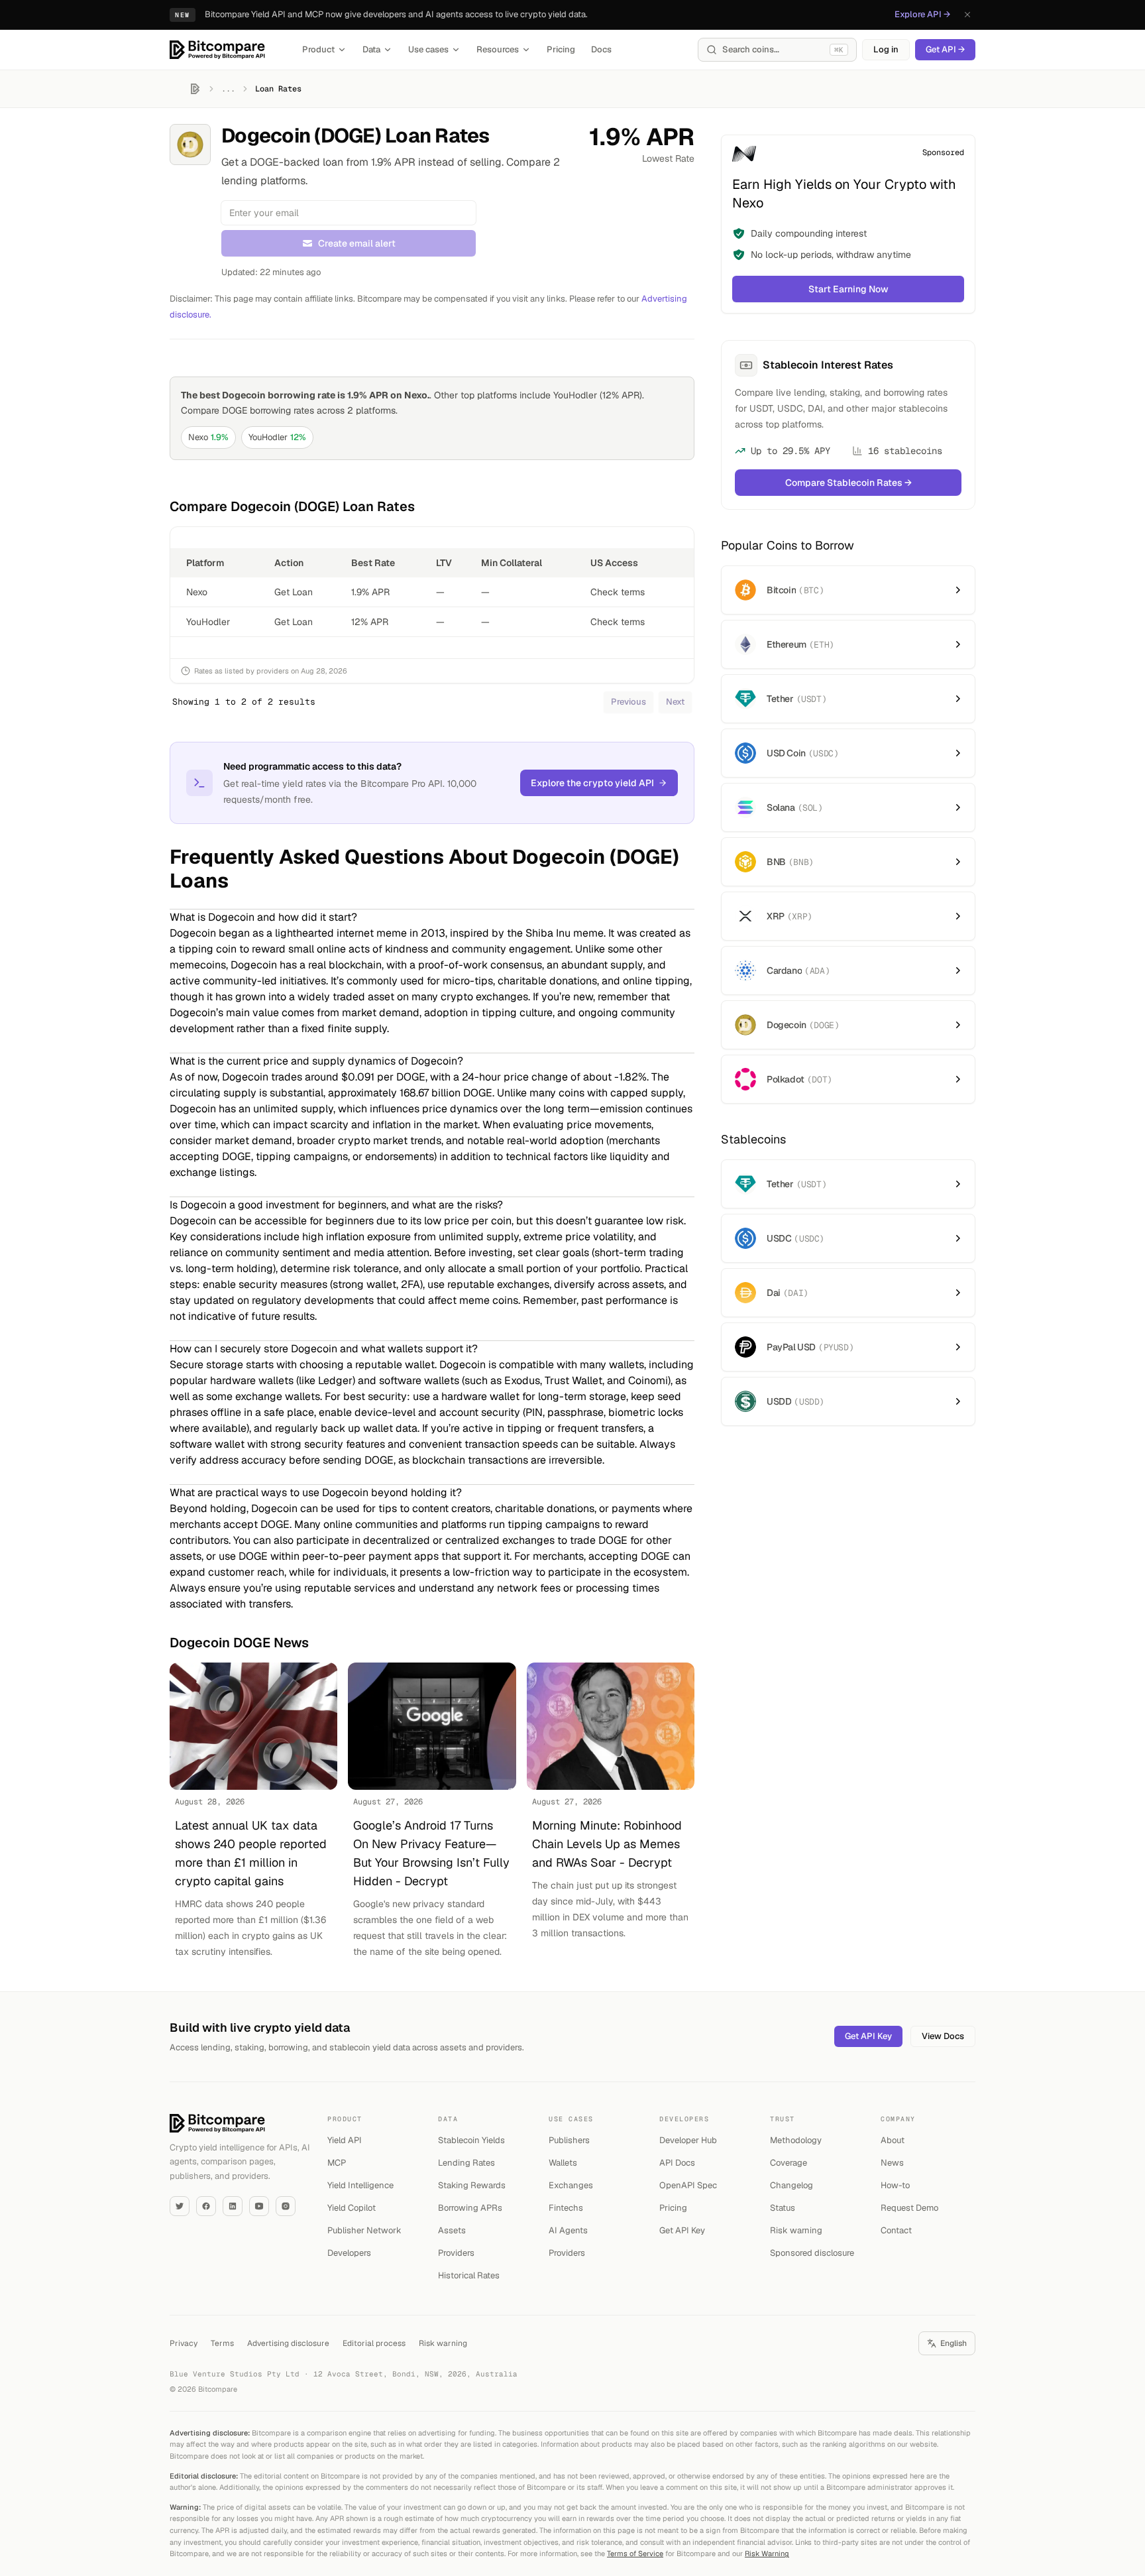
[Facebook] (206, 2206)
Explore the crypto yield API (592, 783)
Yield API (345, 2140)
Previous (628, 702)
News (892, 2163)
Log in (886, 49)
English (954, 2343)
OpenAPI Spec (688, 2185)
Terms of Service (635, 2553)
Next (675, 702)
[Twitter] (180, 2206)
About (893, 2140)
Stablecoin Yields (471, 2140)
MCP (337, 2163)
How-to (895, 2185)
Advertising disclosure (288, 2343)
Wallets (563, 2163)
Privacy (184, 2343)
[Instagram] (286, 2206)
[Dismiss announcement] (967, 15)
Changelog (791, 2185)
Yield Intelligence (360, 2185)
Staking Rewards (472, 2185)
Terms (222, 2343)
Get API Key (868, 2036)
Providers (456, 2253)
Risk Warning (767, 2553)
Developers (349, 2253)
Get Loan (294, 592)
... (228, 89)
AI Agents (568, 2230)
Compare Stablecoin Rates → (848, 483)
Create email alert (357, 243)
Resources (498, 49)
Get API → (945, 49)
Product (318, 49)
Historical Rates (469, 2275)
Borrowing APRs (470, 2208)
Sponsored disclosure (812, 2253)
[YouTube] (259, 2206)
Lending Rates (466, 2163)
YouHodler (277, 437)
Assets (452, 2230)
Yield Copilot (352, 2208)
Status (783, 2208)
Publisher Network (364, 2230)
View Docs (943, 2036)
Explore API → (922, 14)
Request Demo (909, 2208)
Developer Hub (688, 2140)
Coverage (789, 2163)
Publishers (569, 2140)
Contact (896, 2230)
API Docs (677, 2163)
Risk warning (796, 2230)
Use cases (428, 49)
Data (371, 49)
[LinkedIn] (233, 2206)
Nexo (208, 437)
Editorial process (374, 2343)
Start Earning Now (848, 289)
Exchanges (571, 2185)
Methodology (796, 2140)
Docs (601, 49)
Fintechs (566, 2208)
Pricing (561, 49)
